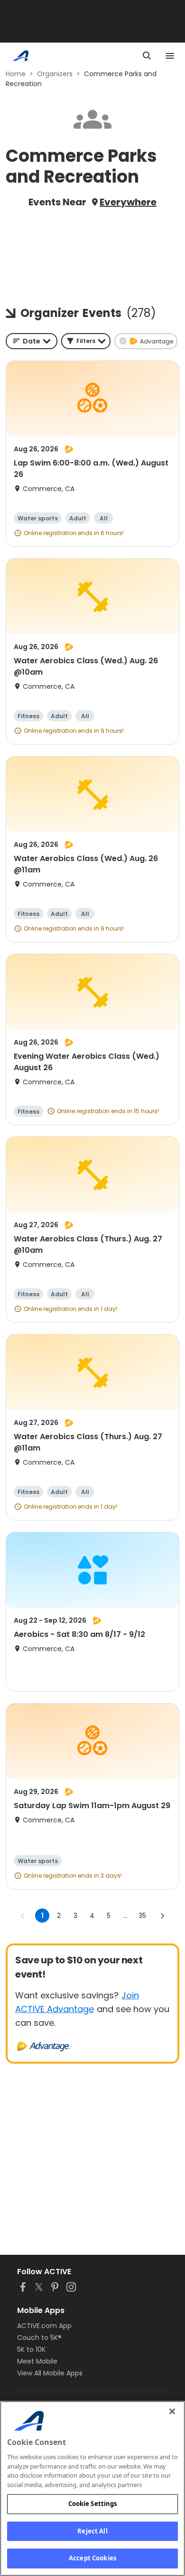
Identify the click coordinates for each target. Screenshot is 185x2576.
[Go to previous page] (23, 1916)
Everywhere (128, 202)
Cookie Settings (93, 2504)
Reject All (92, 2531)
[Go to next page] (162, 1916)
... (125, 1916)
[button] (86, 341)
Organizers (55, 74)
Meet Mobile (37, 2361)
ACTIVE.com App (44, 2326)
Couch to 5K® (39, 2338)
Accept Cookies (92, 2558)
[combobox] (32, 341)
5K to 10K (31, 2349)
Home (16, 74)
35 (142, 1916)
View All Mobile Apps (50, 2373)
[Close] (172, 2411)
